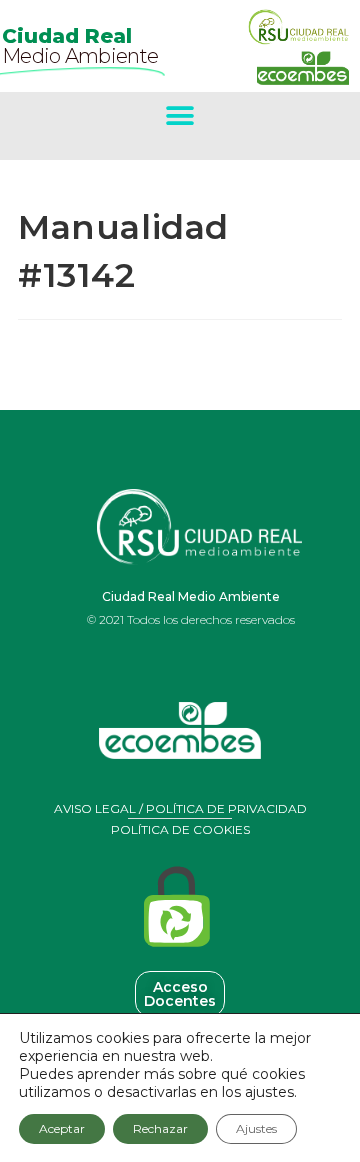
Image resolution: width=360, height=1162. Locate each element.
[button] (180, 115)
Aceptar (62, 1128)
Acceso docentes (180, 994)
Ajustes (256, 1128)
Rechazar (160, 1128)
